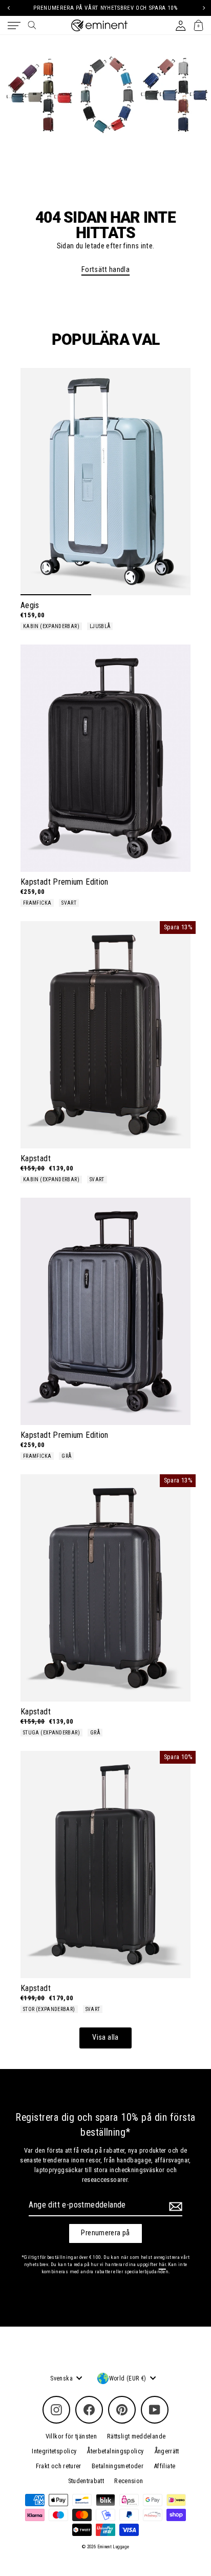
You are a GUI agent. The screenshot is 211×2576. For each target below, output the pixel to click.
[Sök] (32, 25)
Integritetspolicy (54, 2451)
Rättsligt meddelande (136, 2436)
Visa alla (105, 2037)
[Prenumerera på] (174, 2207)
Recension (129, 2481)
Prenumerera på (105, 2233)
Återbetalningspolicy (115, 2451)
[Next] (203, 8)
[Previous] (8, 8)
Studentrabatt (86, 2481)
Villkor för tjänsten (71, 2436)
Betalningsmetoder (118, 2466)
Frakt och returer (59, 2466)
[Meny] (14, 26)
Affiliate (164, 2466)
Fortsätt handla (105, 270)
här (162, 2264)
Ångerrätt (167, 2451)
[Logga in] (181, 25)
